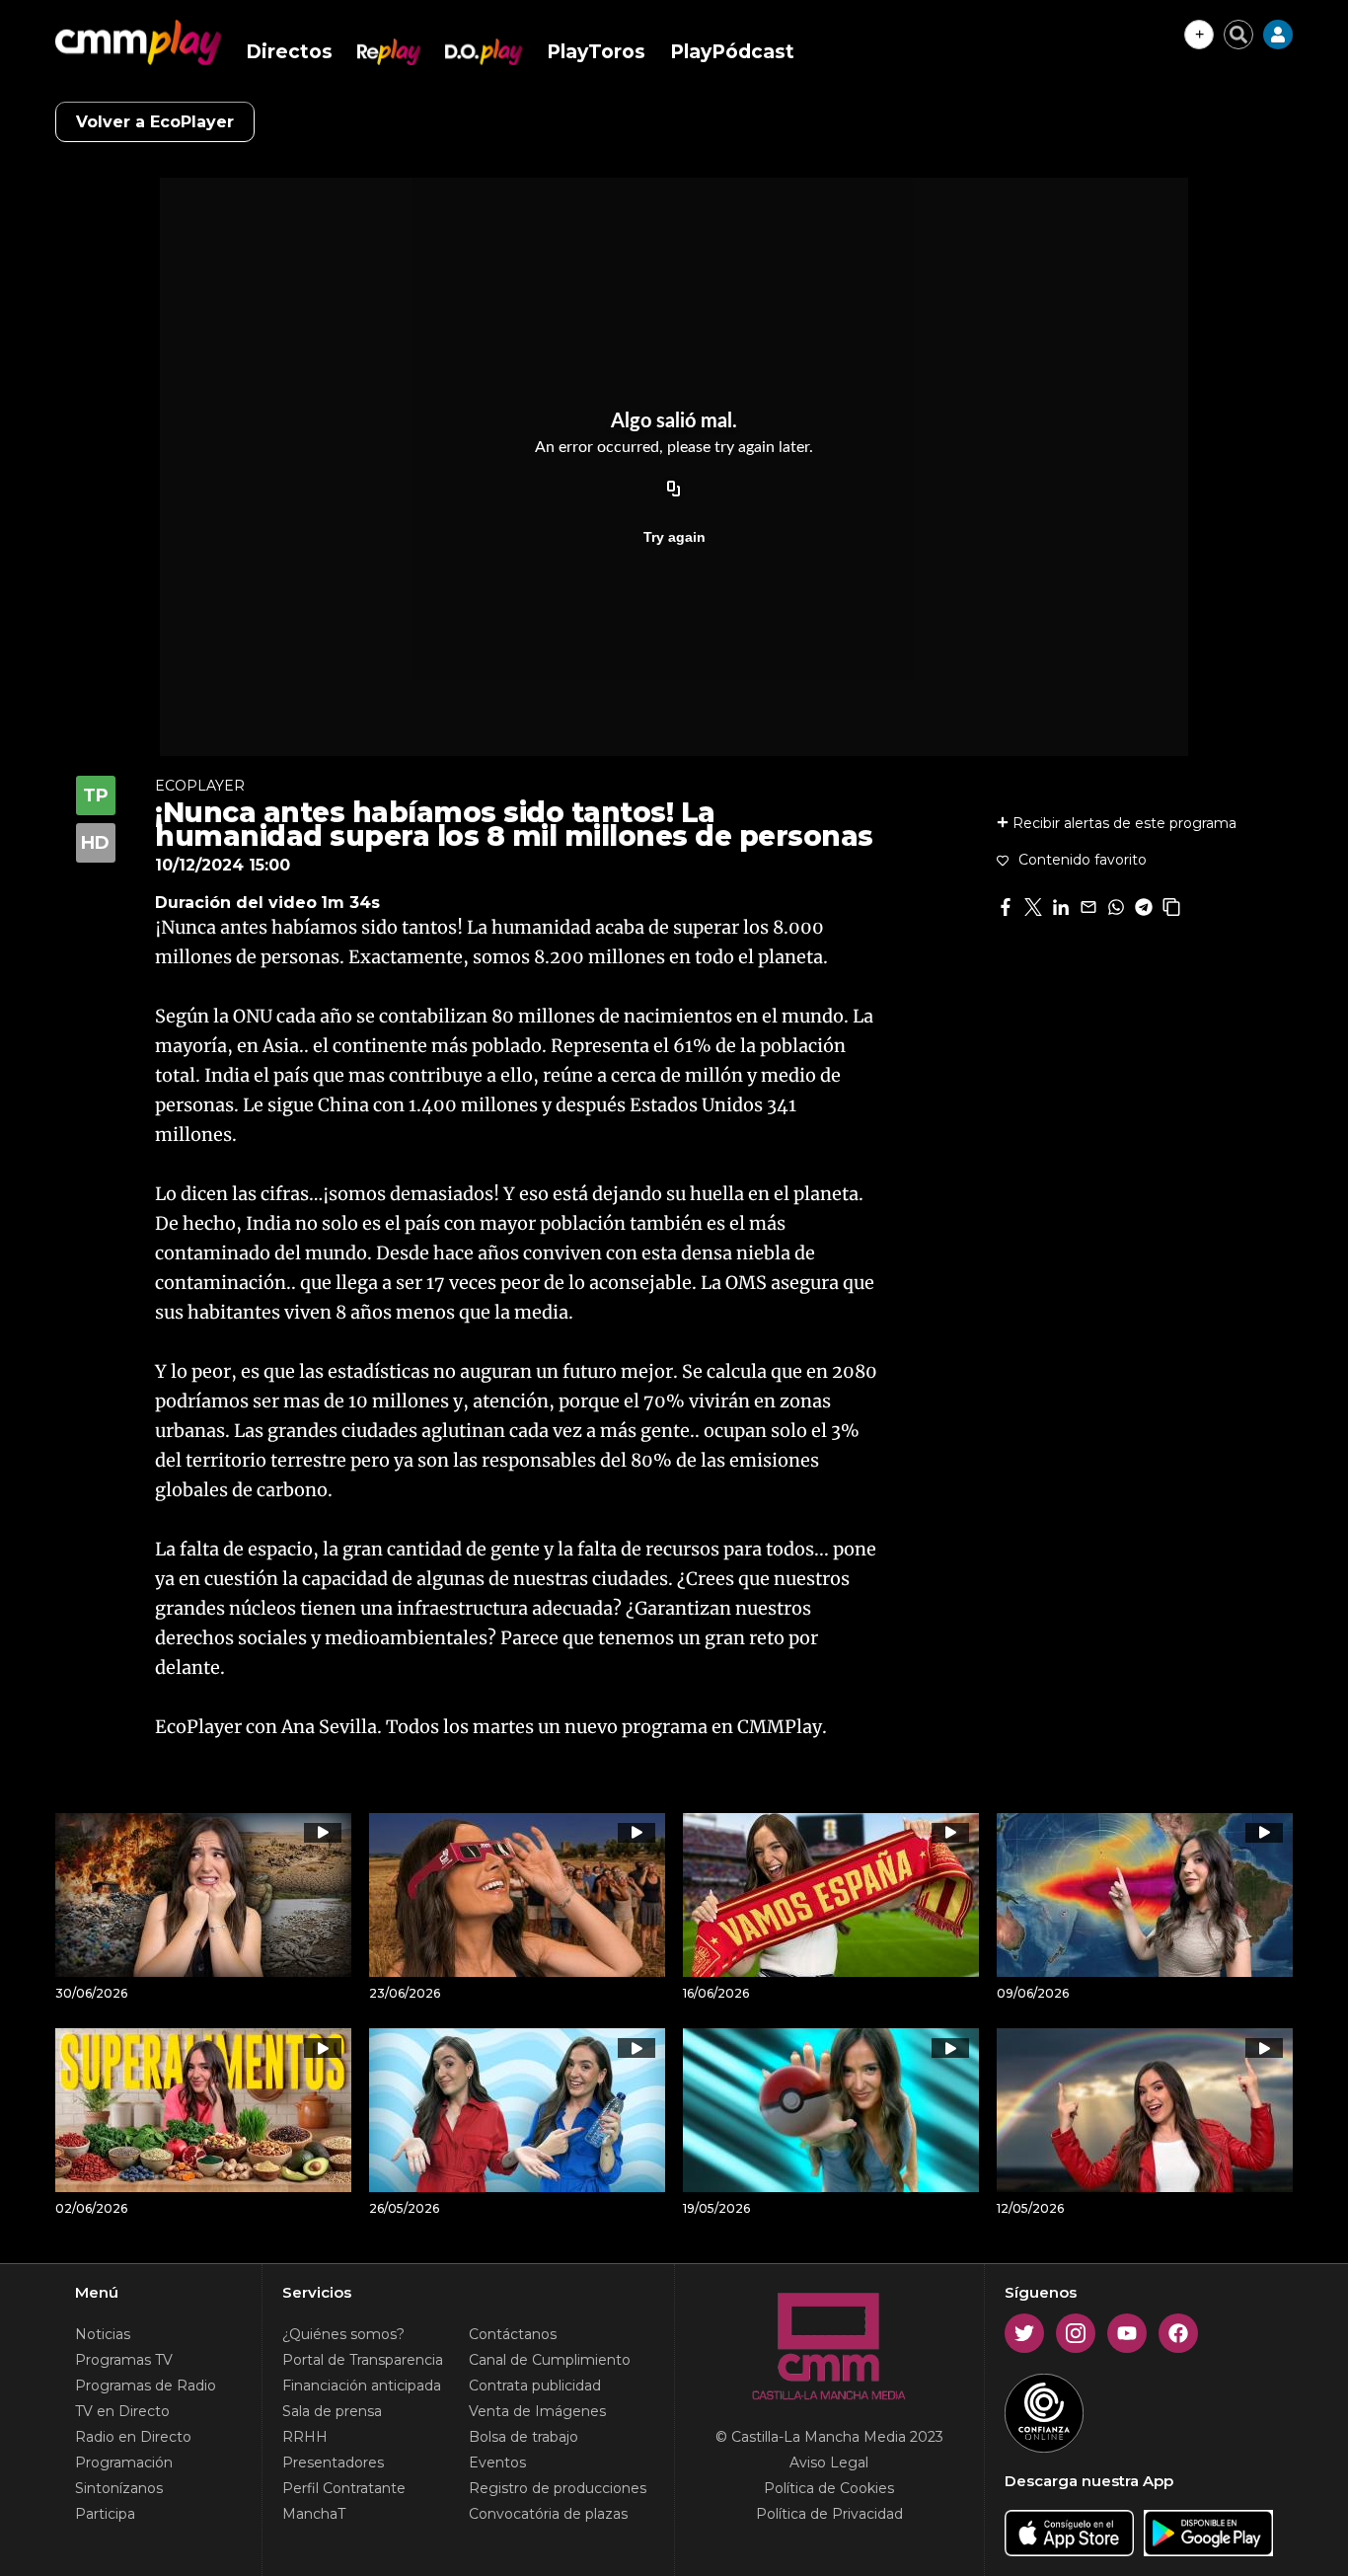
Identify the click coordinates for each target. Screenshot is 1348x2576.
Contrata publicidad (535, 2386)
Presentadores (333, 2462)
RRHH (305, 2437)
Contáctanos (513, 2334)
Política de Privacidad (829, 2514)
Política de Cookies (829, 2488)
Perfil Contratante (344, 2488)
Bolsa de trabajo (524, 2437)
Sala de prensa (332, 2411)
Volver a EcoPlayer (155, 122)
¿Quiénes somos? (343, 2334)
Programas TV (124, 2360)
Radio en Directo (133, 2437)
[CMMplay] (138, 42)
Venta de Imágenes (537, 2411)
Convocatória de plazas (548, 2514)
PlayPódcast (732, 52)
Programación (124, 2462)
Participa (105, 2514)
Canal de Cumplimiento (550, 2360)
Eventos (497, 2462)
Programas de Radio (146, 2386)
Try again (674, 537)
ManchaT (314, 2514)
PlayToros (596, 52)
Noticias (103, 2334)
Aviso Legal (829, 2462)
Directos (289, 52)
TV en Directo (122, 2411)
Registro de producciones (558, 2488)
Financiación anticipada (362, 2386)
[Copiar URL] (674, 490)
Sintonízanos (119, 2488)
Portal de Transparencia (363, 2360)
